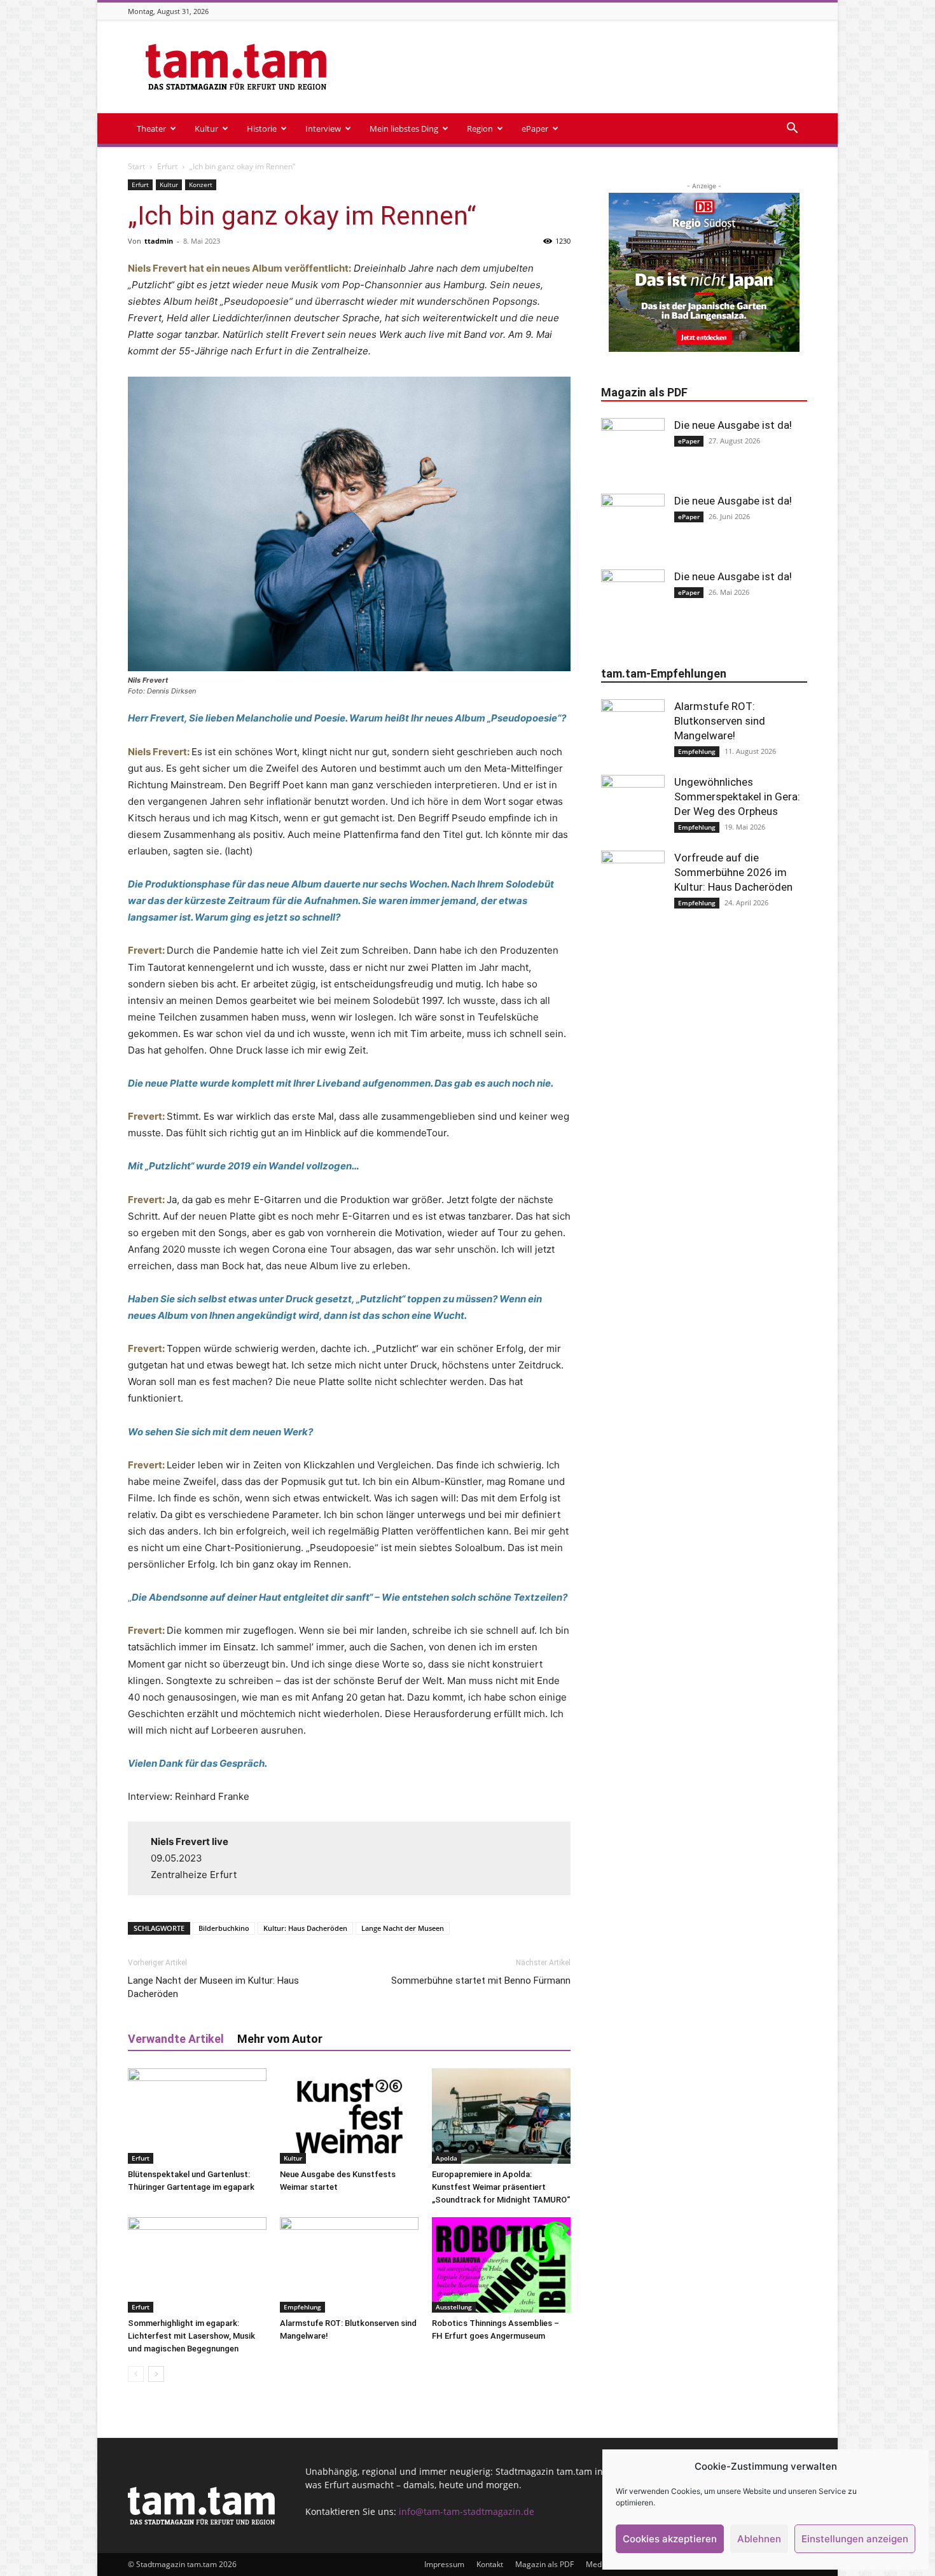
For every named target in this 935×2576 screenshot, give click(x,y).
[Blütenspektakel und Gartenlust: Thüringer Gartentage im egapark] (197, 2116)
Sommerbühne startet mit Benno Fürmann (481, 1981)
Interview (323, 129)
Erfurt (167, 166)
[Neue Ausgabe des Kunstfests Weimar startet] (349, 2116)
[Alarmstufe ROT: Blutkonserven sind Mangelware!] (349, 2265)
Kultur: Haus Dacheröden (305, 1928)
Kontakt (490, 2564)
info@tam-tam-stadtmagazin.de (467, 2511)
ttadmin (159, 241)
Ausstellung (454, 2307)
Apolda (447, 2158)
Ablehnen (759, 2539)
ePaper (535, 129)
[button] (792, 129)
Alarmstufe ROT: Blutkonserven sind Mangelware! (720, 721)
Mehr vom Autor (280, 2039)
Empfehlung (302, 2307)
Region (480, 129)
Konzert (201, 184)
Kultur (206, 129)
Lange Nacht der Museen (403, 1928)
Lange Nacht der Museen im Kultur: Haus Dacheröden (213, 1987)
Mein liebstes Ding (404, 129)
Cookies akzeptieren (670, 2539)
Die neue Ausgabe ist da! (733, 425)
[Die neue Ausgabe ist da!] (633, 450)
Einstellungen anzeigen (855, 2539)
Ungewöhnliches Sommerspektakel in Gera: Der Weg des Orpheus (737, 797)
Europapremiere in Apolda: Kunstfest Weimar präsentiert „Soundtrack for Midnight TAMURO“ (501, 2187)
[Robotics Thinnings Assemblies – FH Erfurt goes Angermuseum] (501, 2265)
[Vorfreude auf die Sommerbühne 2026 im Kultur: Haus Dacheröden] (633, 882)
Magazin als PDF (544, 2564)
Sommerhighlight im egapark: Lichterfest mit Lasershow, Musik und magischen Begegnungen (191, 2336)
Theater (151, 129)
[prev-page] (136, 2374)
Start (136, 166)
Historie (262, 129)
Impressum (444, 2564)
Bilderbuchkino (224, 1928)
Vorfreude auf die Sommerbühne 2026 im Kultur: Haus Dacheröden (733, 872)
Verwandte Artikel (176, 2039)
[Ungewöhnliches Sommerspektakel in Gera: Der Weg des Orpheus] (633, 807)
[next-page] (156, 2374)
